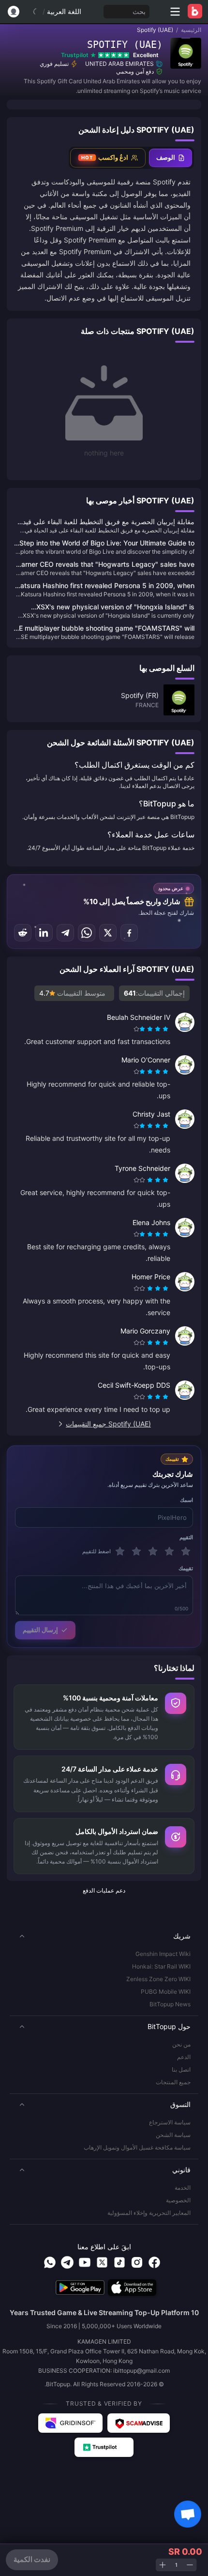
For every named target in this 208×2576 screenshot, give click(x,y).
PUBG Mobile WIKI (166, 1992)
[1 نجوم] (186, 1551)
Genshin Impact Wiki (163, 1954)
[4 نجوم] (136, 1551)
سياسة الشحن (173, 2135)
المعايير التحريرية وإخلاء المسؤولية (149, 2213)
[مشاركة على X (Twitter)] (108, 933)
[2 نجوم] (169, 1551)
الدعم (184, 2057)
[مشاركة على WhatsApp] (87, 933)
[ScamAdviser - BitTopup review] (139, 2423)
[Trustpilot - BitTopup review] (104, 2447)
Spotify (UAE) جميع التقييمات (108, 1424)
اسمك (186, 1500)
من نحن (181, 2044)
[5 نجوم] (120, 1551)
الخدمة (183, 2188)
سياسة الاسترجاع (170, 2122)
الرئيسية (191, 30)
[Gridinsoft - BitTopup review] (71, 2423)
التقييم (186, 1537)
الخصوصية (178, 2200)
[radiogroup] (152, 1029)
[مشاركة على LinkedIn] (44, 933)
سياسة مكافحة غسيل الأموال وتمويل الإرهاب (137, 2147)
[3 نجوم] (153, 1551)
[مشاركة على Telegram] (65, 933)
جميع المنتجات (173, 2082)
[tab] (171, 158)
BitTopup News (170, 2004)
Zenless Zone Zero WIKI (158, 1979)
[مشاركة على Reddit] (23, 933)
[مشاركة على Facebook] (129, 933)
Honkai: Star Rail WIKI (161, 1966)
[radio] (166, 1029)
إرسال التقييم (40, 1630)
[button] (104, 1936)
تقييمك (186, 1568)
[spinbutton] (176, 2565)
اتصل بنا (181, 2069)
